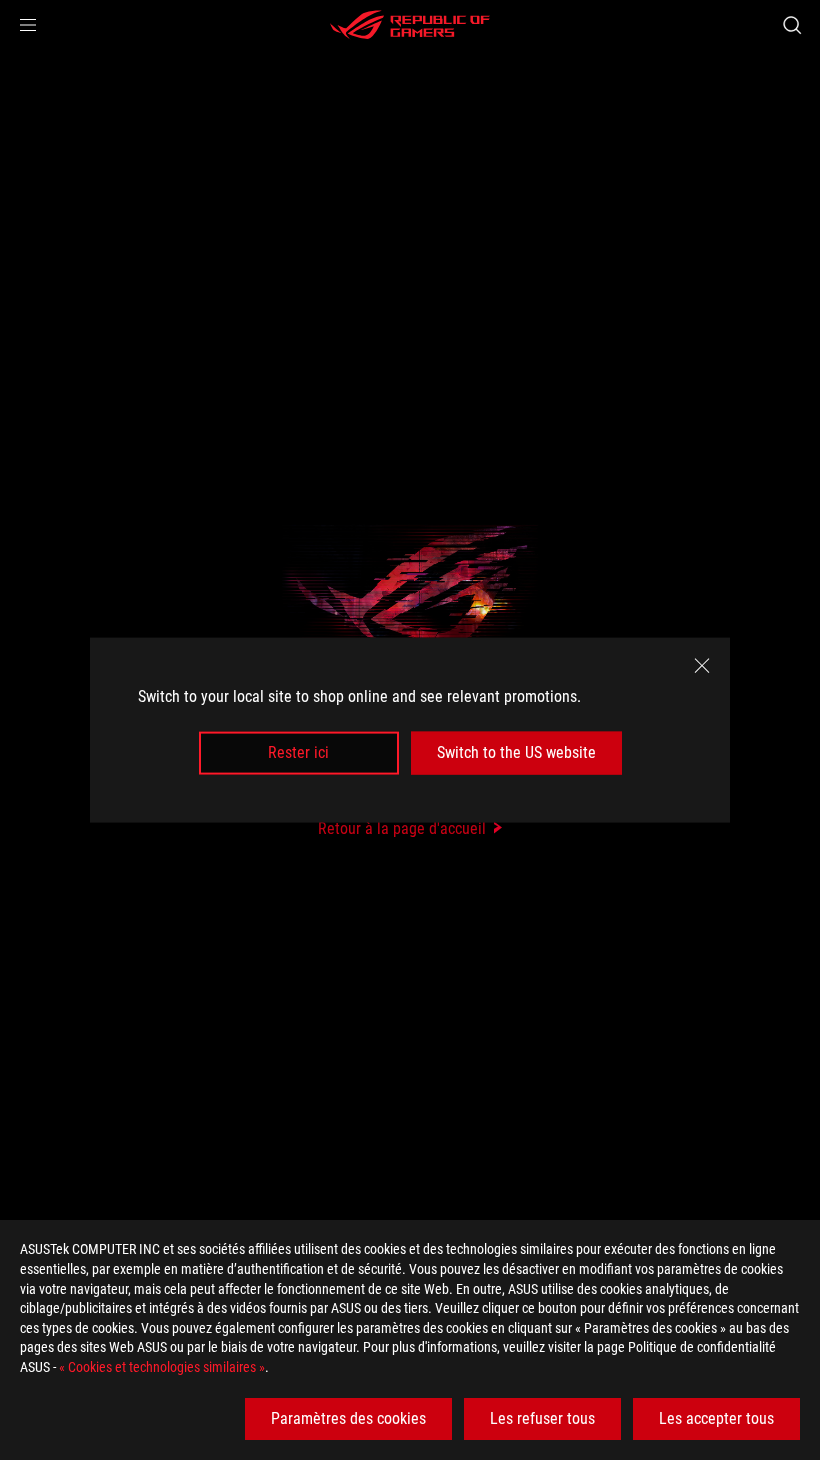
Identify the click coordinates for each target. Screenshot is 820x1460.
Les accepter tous (716, 1418)
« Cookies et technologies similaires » (162, 1367)
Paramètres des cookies (348, 1418)
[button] (28, 25)
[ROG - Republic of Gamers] (410, 25)
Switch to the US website (516, 752)
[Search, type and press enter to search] (792, 25)
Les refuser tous (542, 1418)
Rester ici (298, 752)
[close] (702, 666)
